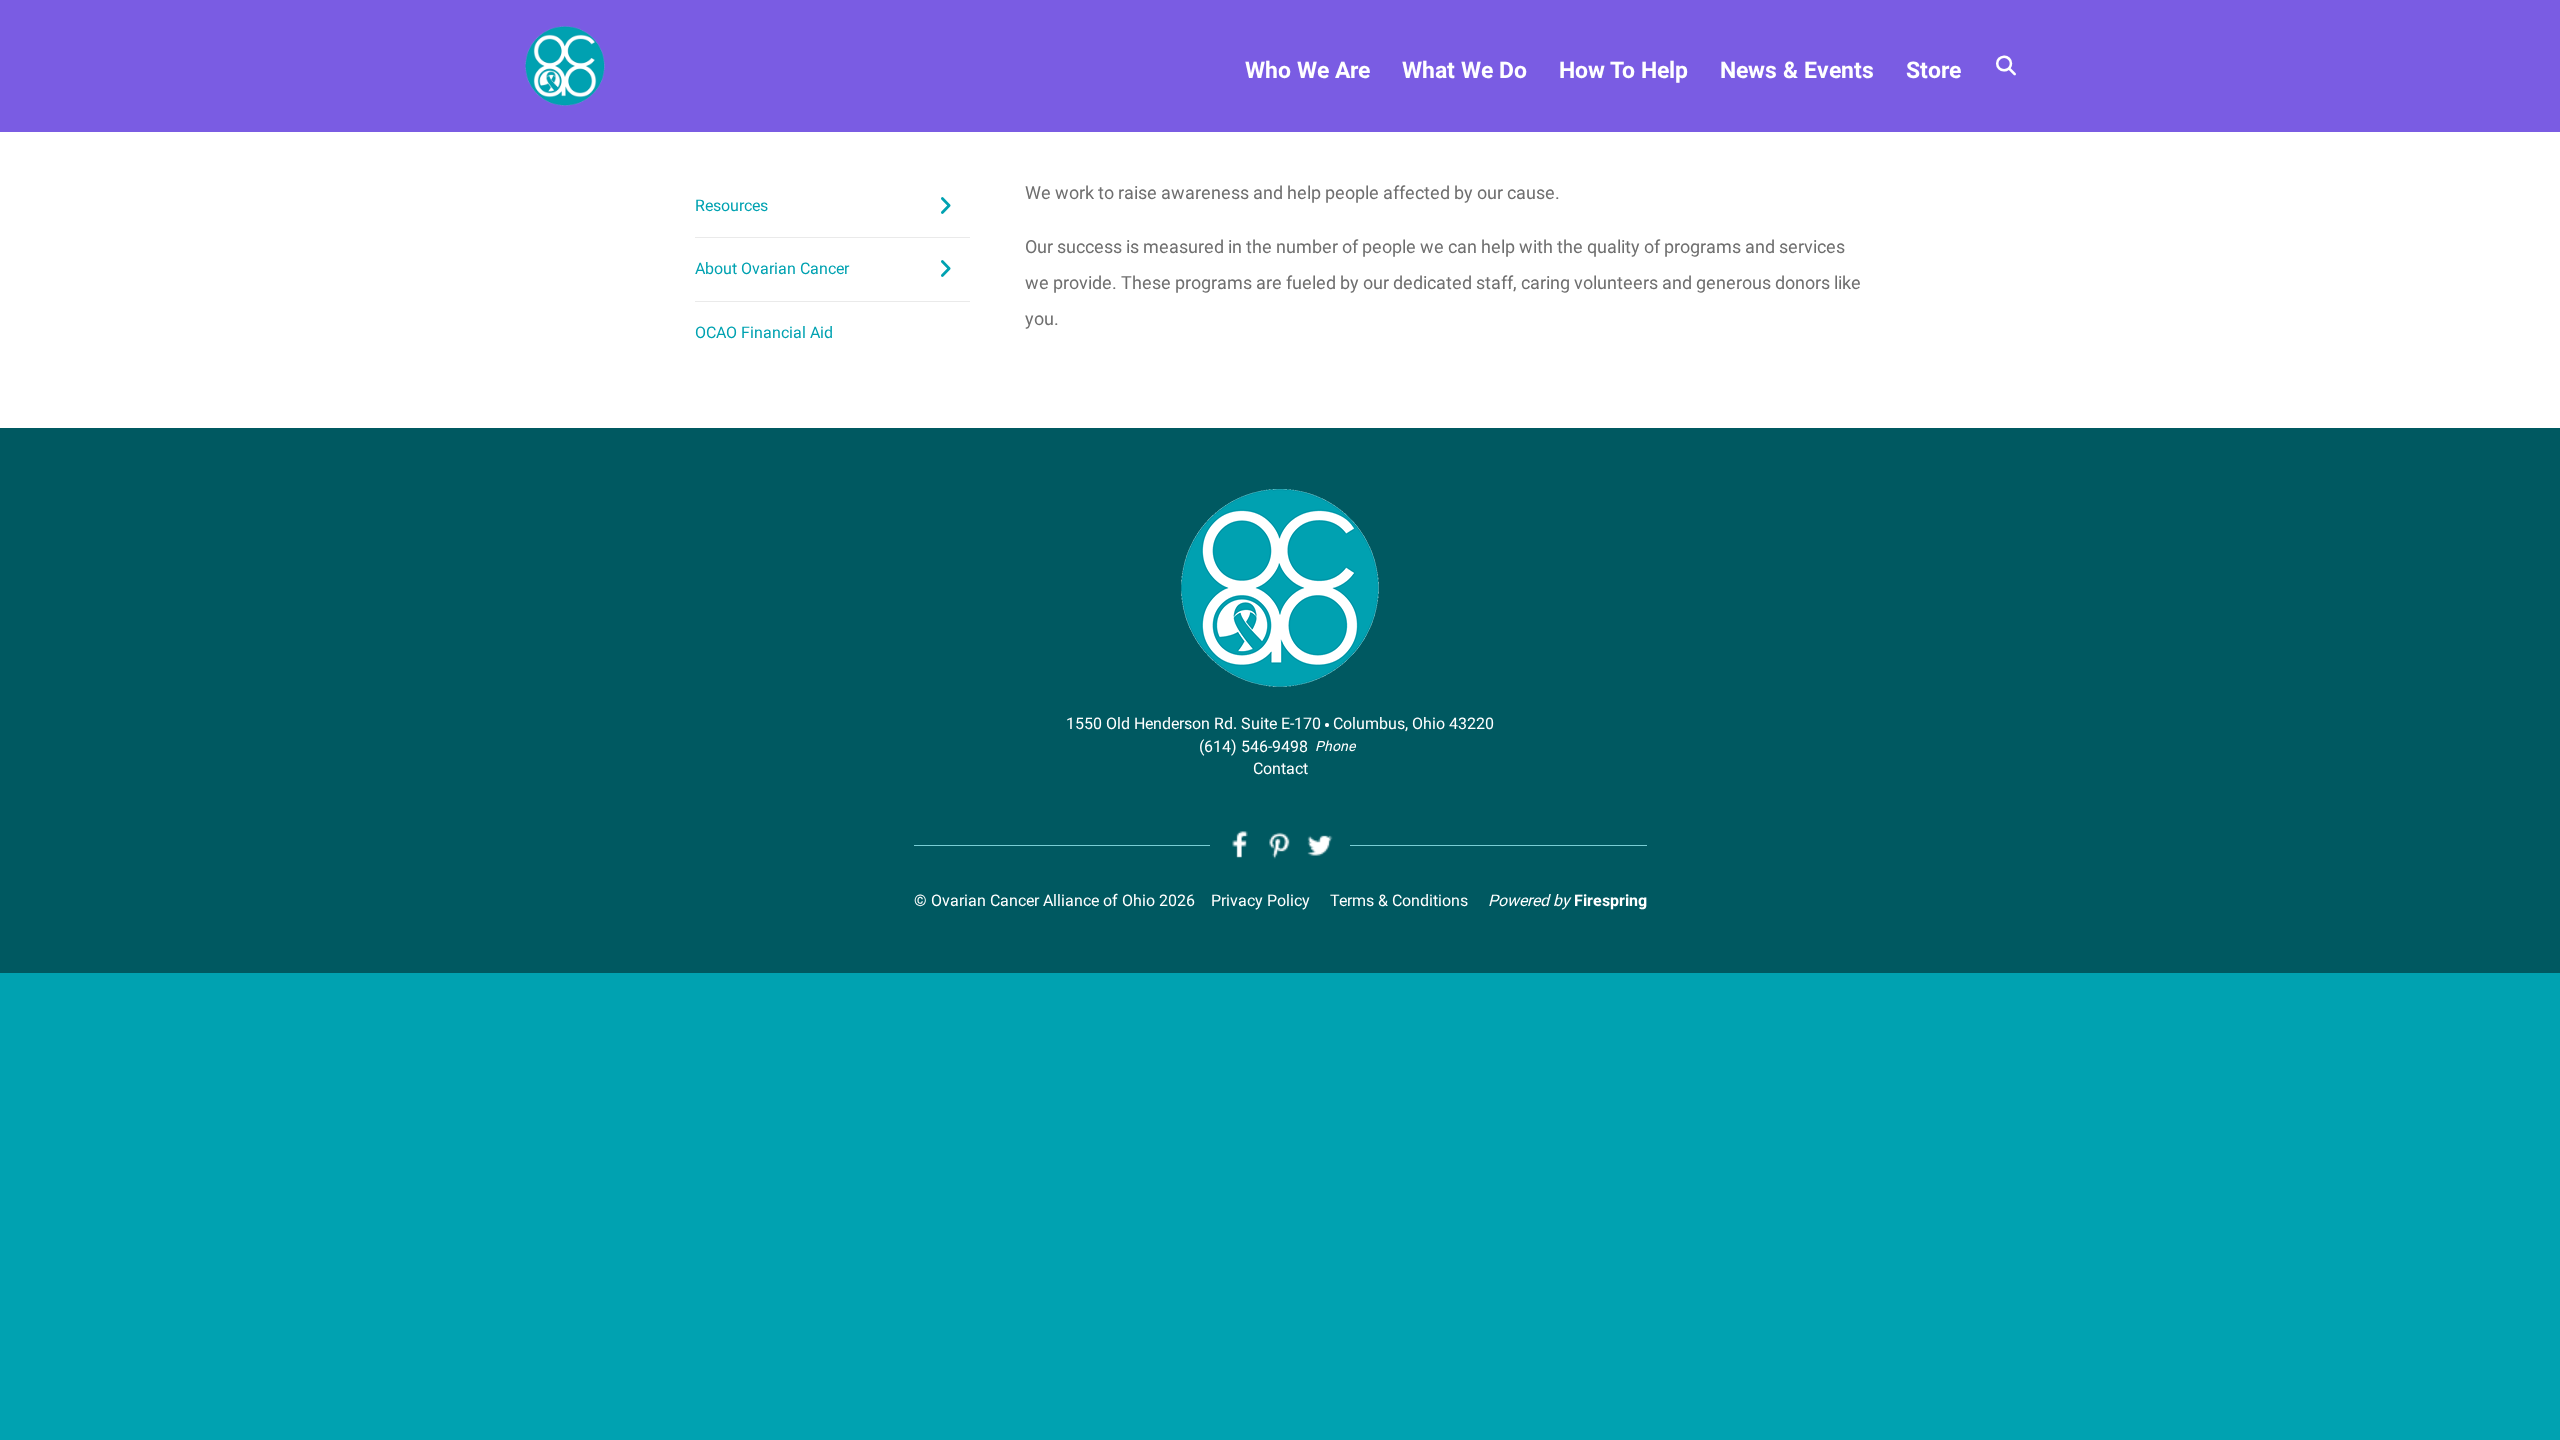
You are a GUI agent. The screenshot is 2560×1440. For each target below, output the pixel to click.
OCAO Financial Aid (764, 332)
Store (1933, 70)
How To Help (1623, 70)
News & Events (1797, 70)
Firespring (1610, 900)
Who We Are (1307, 70)
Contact (1280, 768)
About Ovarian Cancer (772, 268)
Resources (731, 205)
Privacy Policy (1260, 900)
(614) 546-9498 (1253, 746)
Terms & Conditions (1399, 900)
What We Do (1464, 70)
